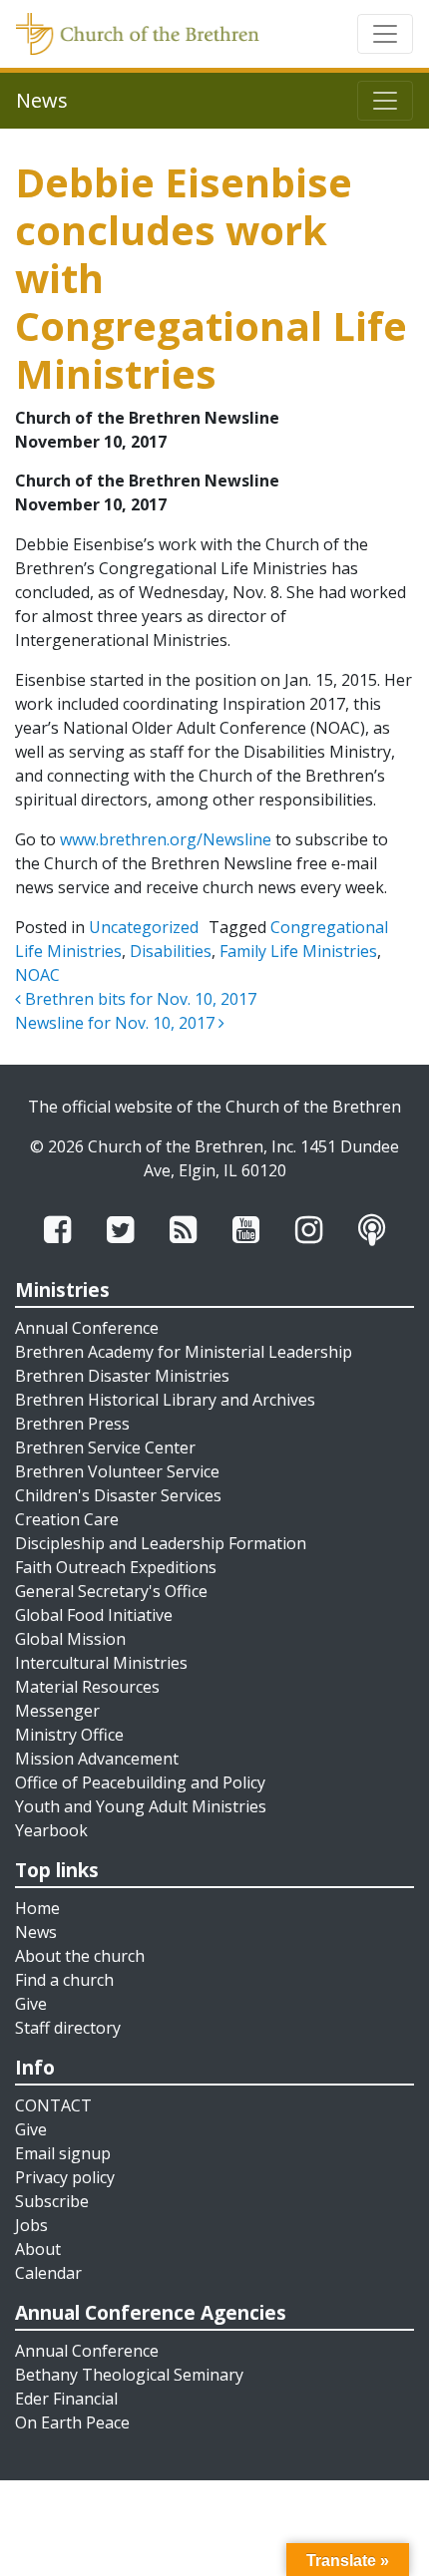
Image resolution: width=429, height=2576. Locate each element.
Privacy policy (65, 2177)
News (36, 1932)
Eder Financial (66, 2399)
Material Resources (87, 1687)
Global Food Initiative (94, 1615)
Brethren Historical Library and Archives (165, 1400)
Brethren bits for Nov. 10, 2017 (139, 999)
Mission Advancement (97, 1759)
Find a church (64, 1980)
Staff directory (68, 2028)
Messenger (57, 1711)
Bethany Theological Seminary (129, 2375)
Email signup (63, 2153)
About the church (80, 1956)
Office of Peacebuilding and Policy (140, 1782)
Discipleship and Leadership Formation (161, 1543)
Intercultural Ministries (101, 1663)
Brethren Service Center (105, 1448)
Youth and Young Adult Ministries (141, 1806)
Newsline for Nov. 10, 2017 (117, 1023)
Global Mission (70, 1639)
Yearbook (51, 1830)
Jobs (31, 2225)
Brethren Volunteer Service (117, 1471)
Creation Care (67, 1519)
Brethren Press (72, 1424)
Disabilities (171, 951)
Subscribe (52, 2201)
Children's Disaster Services (118, 1495)
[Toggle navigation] (385, 34)
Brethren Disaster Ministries (122, 1376)
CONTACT (53, 2105)
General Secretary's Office (111, 1591)
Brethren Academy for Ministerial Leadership (184, 1352)
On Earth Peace (72, 2422)
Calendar (48, 2273)
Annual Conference (87, 1328)
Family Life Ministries (298, 951)
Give (31, 2004)
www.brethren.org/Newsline (166, 839)
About (38, 2249)
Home (37, 1908)
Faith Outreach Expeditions (116, 1567)
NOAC (37, 975)
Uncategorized (144, 927)
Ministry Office (69, 1735)
